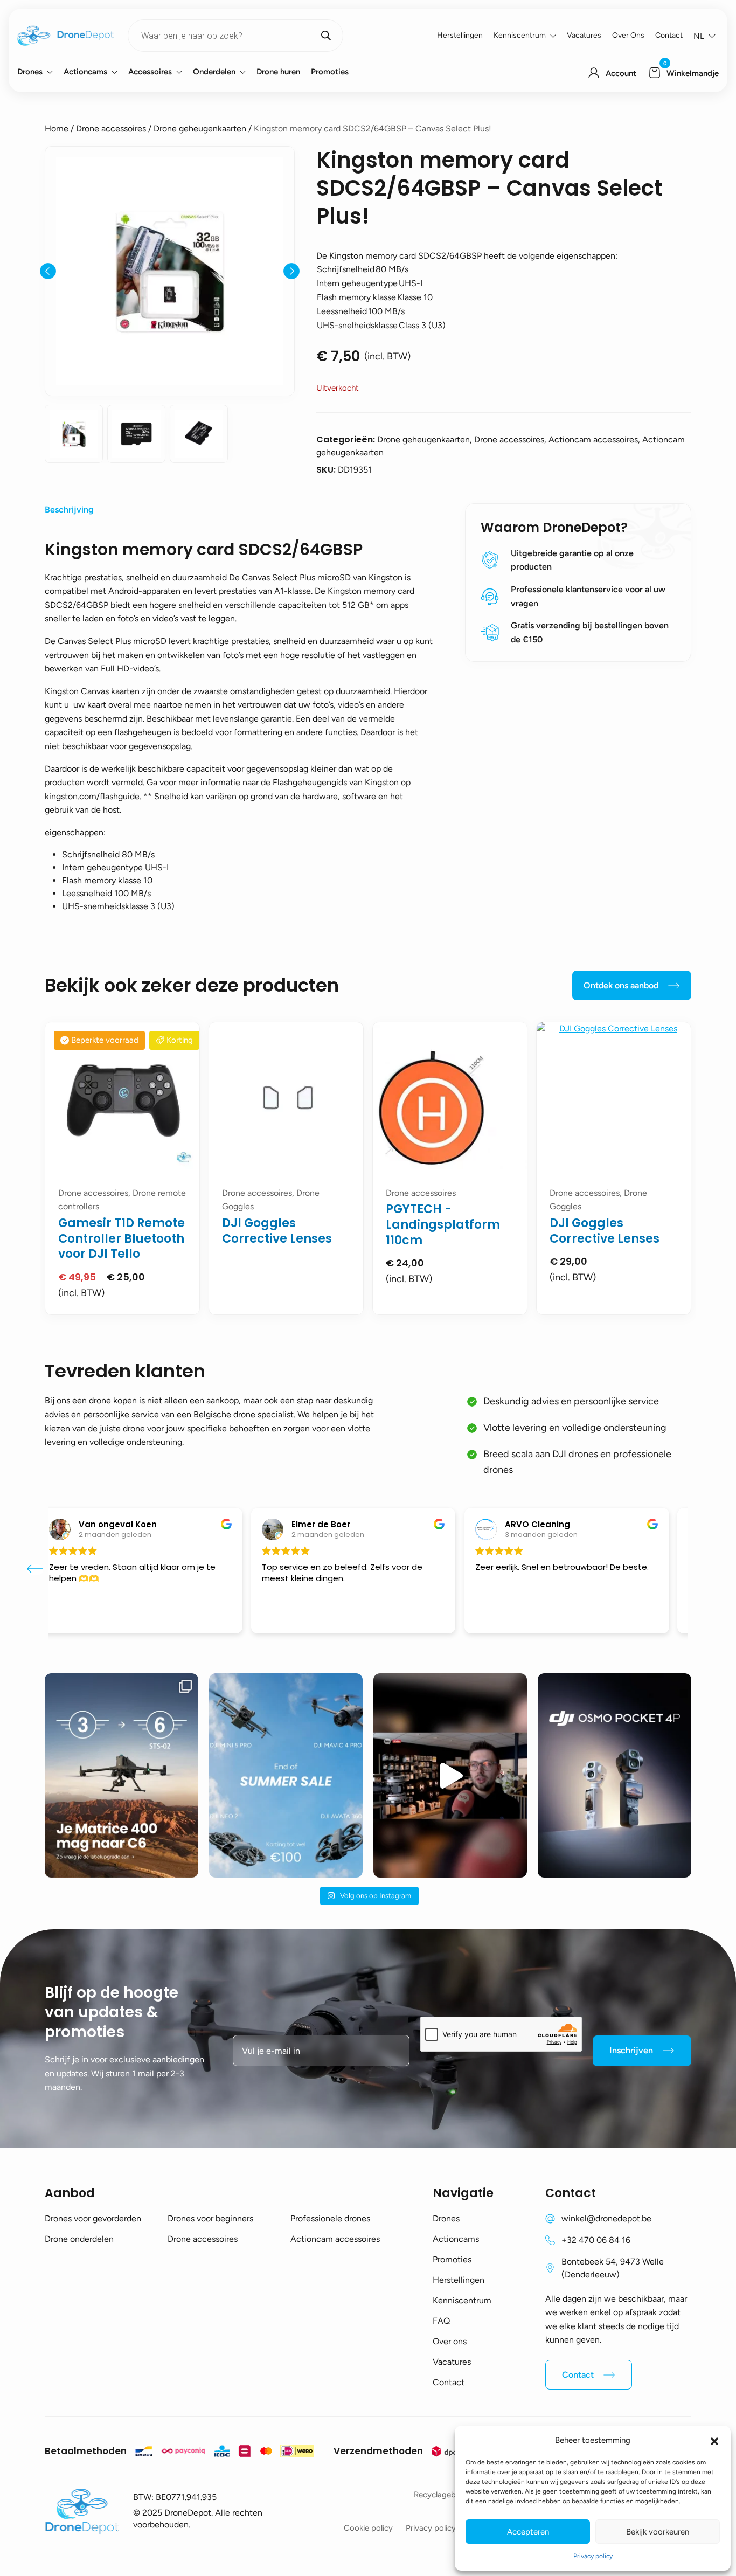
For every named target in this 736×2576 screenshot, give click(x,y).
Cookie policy (368, 2528)
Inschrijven (631, 2050)
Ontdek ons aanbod (621, 985)
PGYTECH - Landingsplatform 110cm (443, 1224)
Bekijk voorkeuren (658, 2532)
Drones (30, 72)
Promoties (330, 72)
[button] (714, 2440)
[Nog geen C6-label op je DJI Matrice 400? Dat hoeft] (121, 1775)
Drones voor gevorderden (93, 2218)
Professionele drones (330, 2218)
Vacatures (584, 35)
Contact (669, 35)
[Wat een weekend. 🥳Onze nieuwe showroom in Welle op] (450, 1775)
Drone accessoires (111, 129)
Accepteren (528, 2532)
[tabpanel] (122, 1168)
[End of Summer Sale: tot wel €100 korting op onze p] (286, 1775)
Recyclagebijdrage (447, 2495)
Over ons (628, 35)
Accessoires (150, 72)
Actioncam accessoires (335, 2239)
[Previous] (48, 271)
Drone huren (278, 72)
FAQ (441, 2321)
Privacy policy (593, 2556)
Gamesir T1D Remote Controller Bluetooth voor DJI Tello (121, 1238)
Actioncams (85, 72)
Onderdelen (214, 72)
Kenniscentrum (520, 35)
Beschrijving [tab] (69, 510)
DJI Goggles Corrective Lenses (277, 1231)
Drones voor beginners (210, 2218)
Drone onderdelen (79, 2239)
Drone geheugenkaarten (200, 129)
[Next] (291, 271)
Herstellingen (460, 35)
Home (57, 129)
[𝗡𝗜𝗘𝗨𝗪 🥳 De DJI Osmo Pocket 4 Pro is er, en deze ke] (615, 1775)
